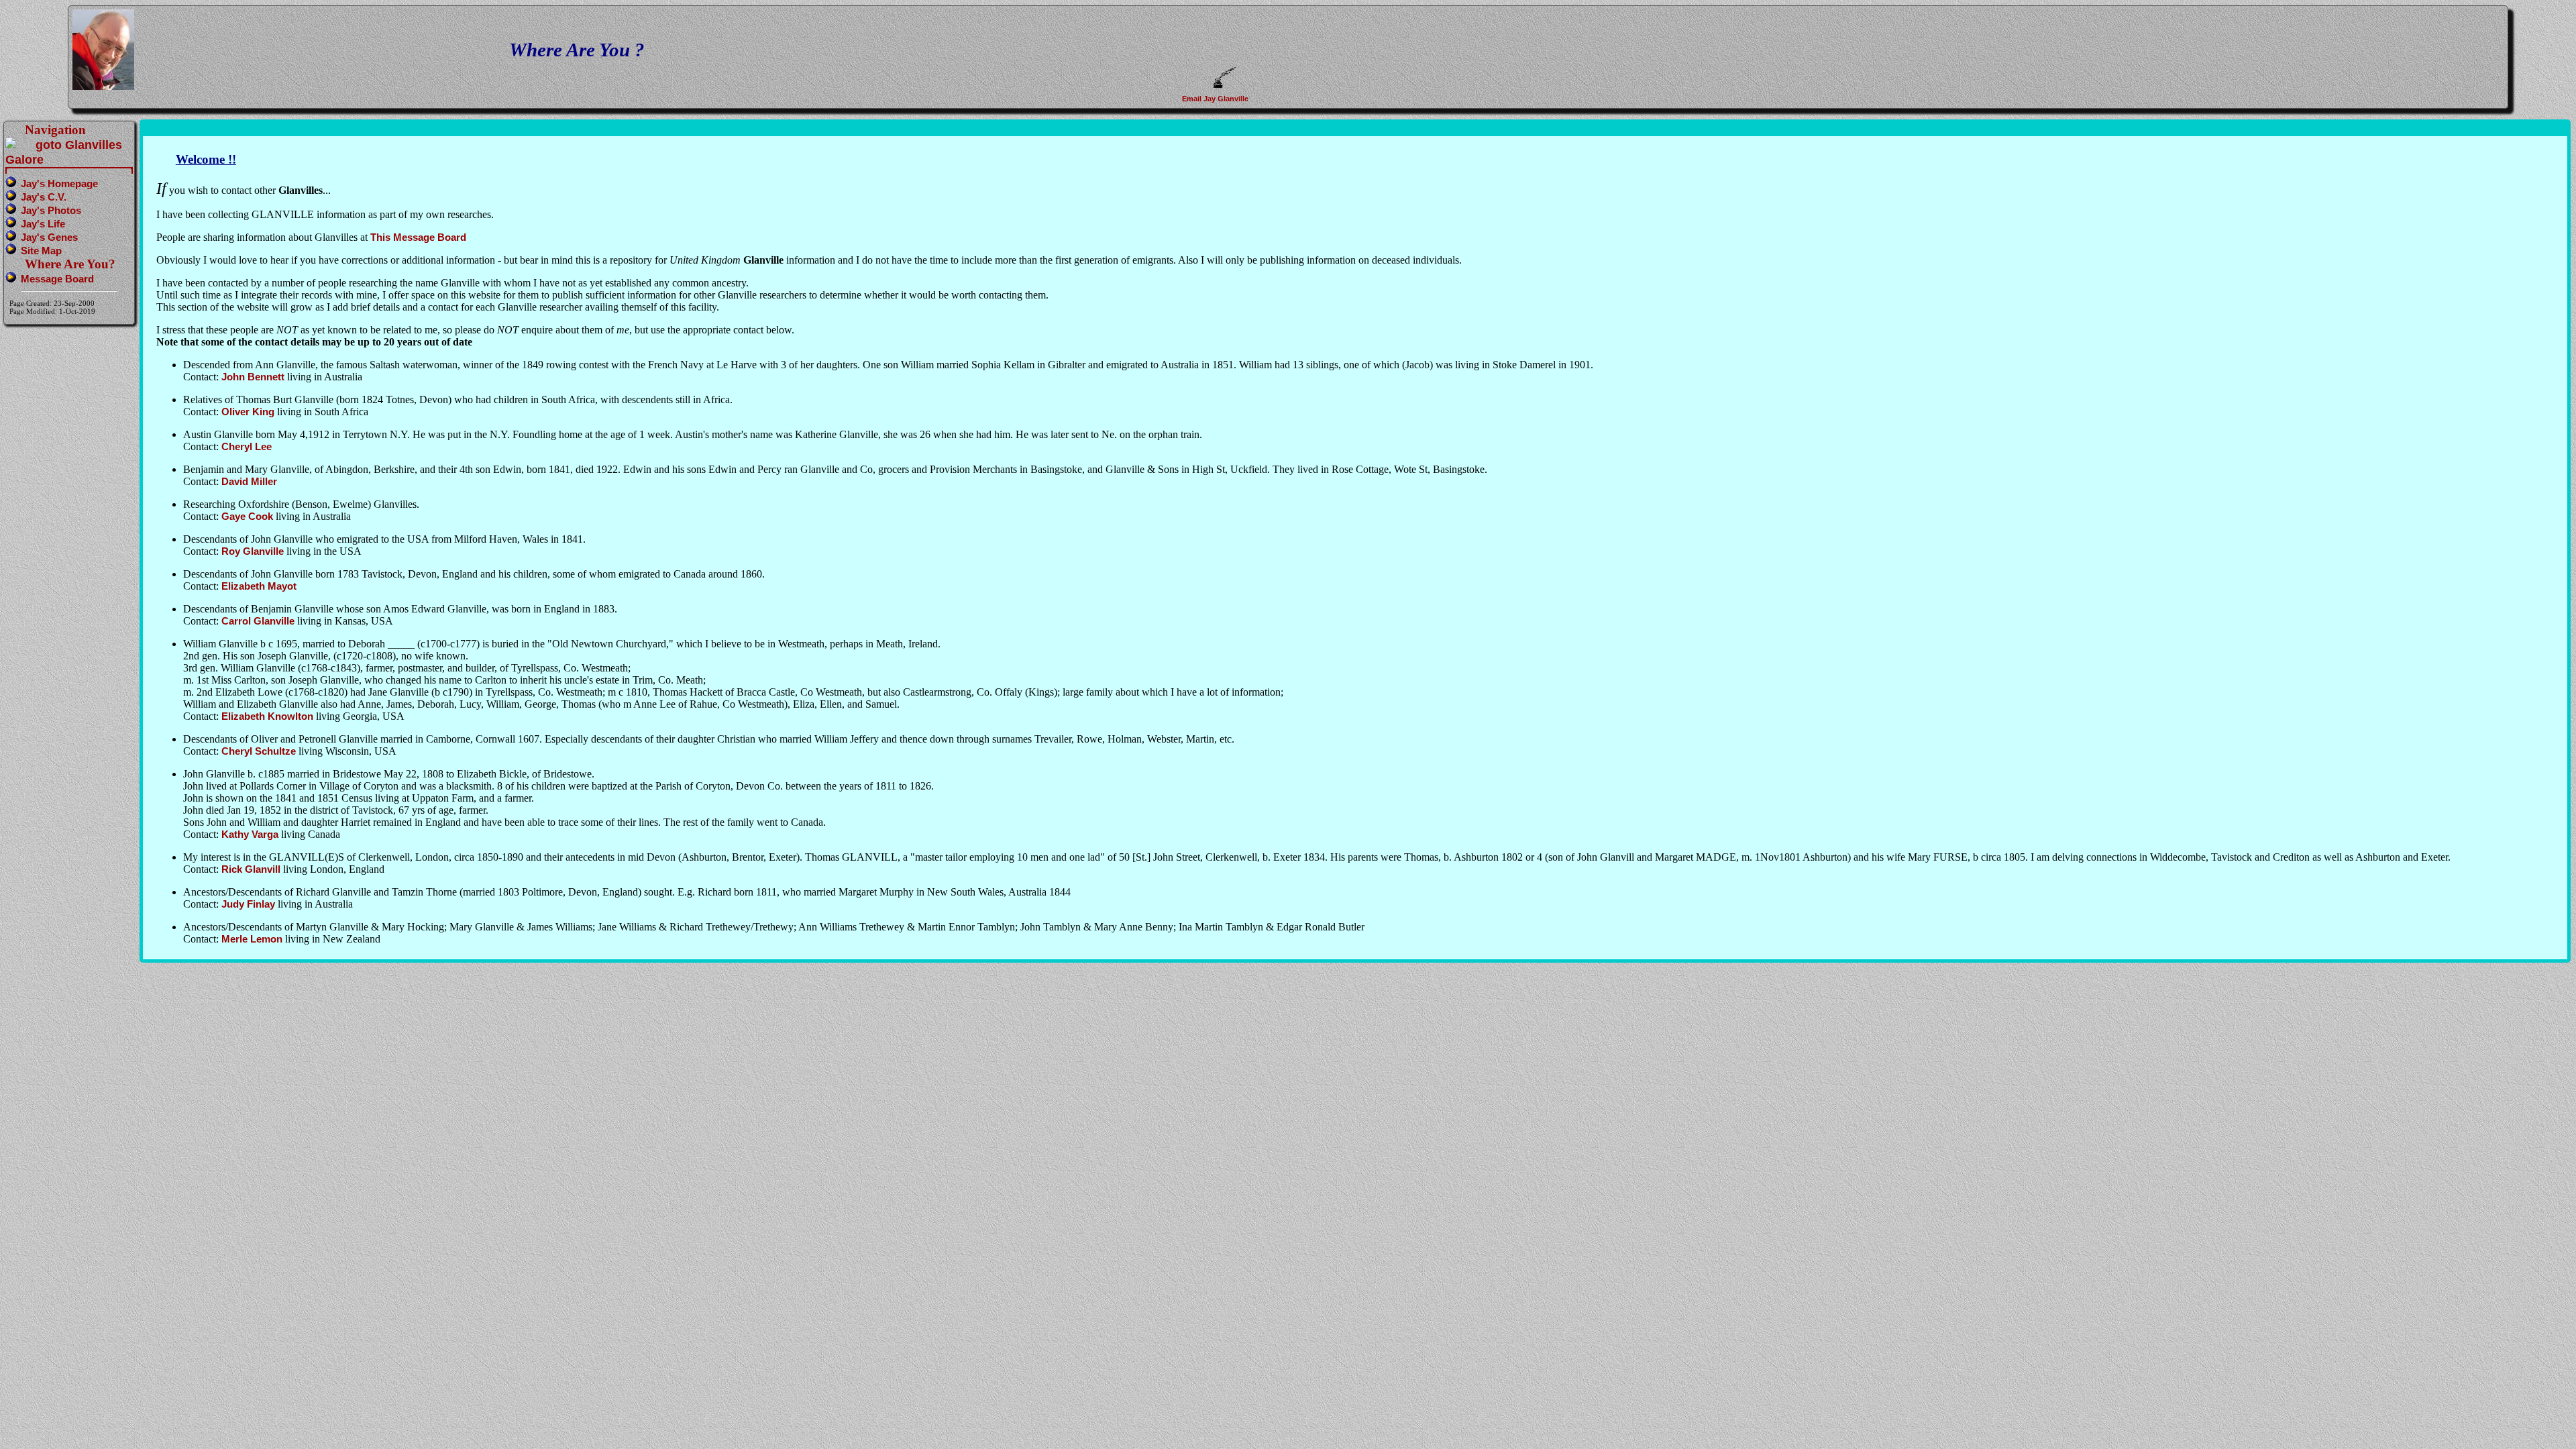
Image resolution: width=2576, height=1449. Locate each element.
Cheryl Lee (247, 446)
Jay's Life (43, 224)
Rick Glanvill (251, 869)
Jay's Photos (51, 210)
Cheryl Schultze (259, 751)
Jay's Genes (49, 237)
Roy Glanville (253, 551)
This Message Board (418, 237)
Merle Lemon (252, 939)
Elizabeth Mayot (259, 586)
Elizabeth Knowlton (267, 716)
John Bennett (253, 377)
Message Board (57, 279)
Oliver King (248, 412)
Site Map (41, 251)
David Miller (249, 481)
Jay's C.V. (44, 197)
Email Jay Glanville (1216, 99)
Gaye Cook (247, 516)
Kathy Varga (250, 834)
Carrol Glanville (258, 621)
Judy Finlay (248, 904)
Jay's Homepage (59, 183)
